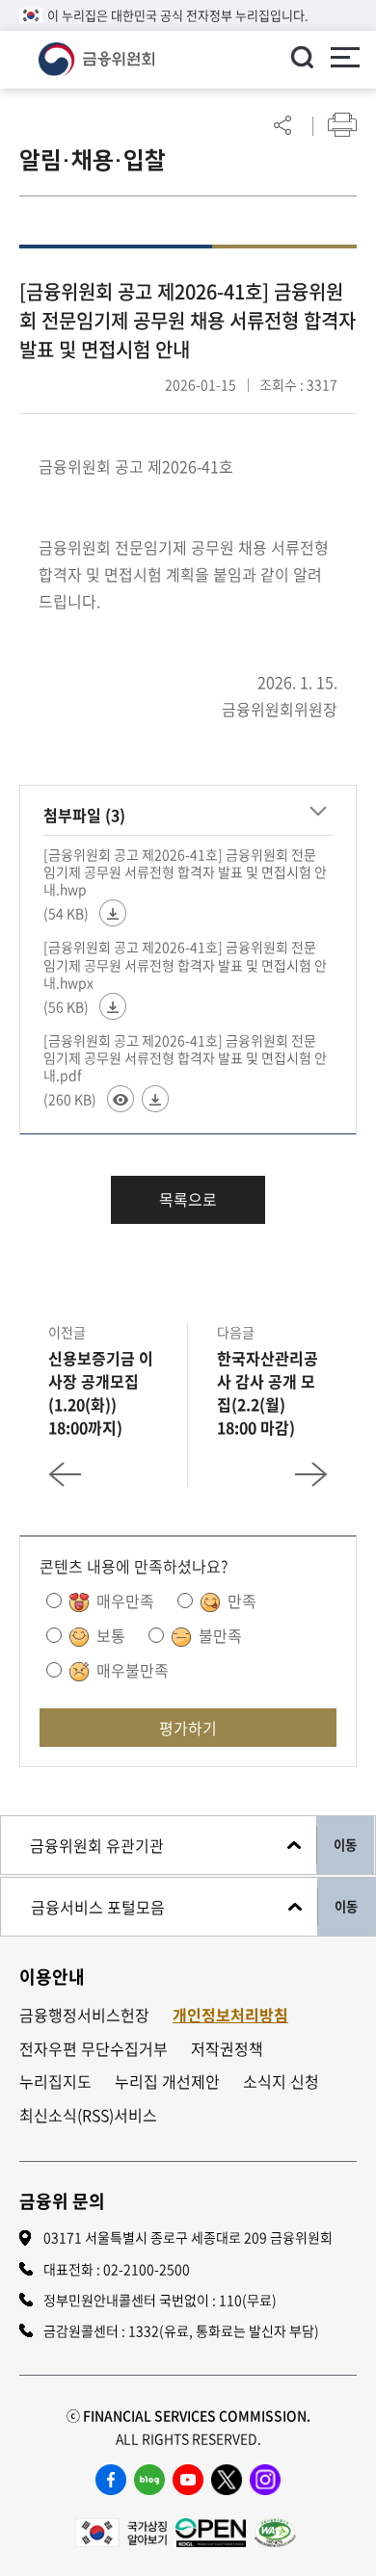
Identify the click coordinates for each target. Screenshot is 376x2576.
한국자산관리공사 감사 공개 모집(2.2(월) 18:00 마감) (268, 1392)
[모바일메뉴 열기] (345, 60)
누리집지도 (55, 2082)
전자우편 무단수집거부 (94, 2049)
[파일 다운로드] (113, 913)
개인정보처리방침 (230, 2015)
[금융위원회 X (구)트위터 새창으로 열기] (227, 2480)
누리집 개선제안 (167, 2082)
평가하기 (188, 1728)
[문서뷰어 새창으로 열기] (121, 1099)
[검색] (302, 57)
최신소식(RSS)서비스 (88, 2115)
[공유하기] (282, 125)
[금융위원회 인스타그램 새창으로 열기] (265, 2480)
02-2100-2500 (147, 2269)
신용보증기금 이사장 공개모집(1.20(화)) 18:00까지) (101, 1392)
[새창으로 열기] (121, 2530)
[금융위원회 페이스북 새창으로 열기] (111, 2480)
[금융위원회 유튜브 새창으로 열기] (188, 2480)
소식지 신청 (281, 2082)
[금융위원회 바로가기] (96, 57)
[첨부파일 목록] (318, 812)
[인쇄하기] (342, 125)
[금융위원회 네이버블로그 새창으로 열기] (149, 2480)
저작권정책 (227, 2049)
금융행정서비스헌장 (84, 2015)
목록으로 (188, 1199)
